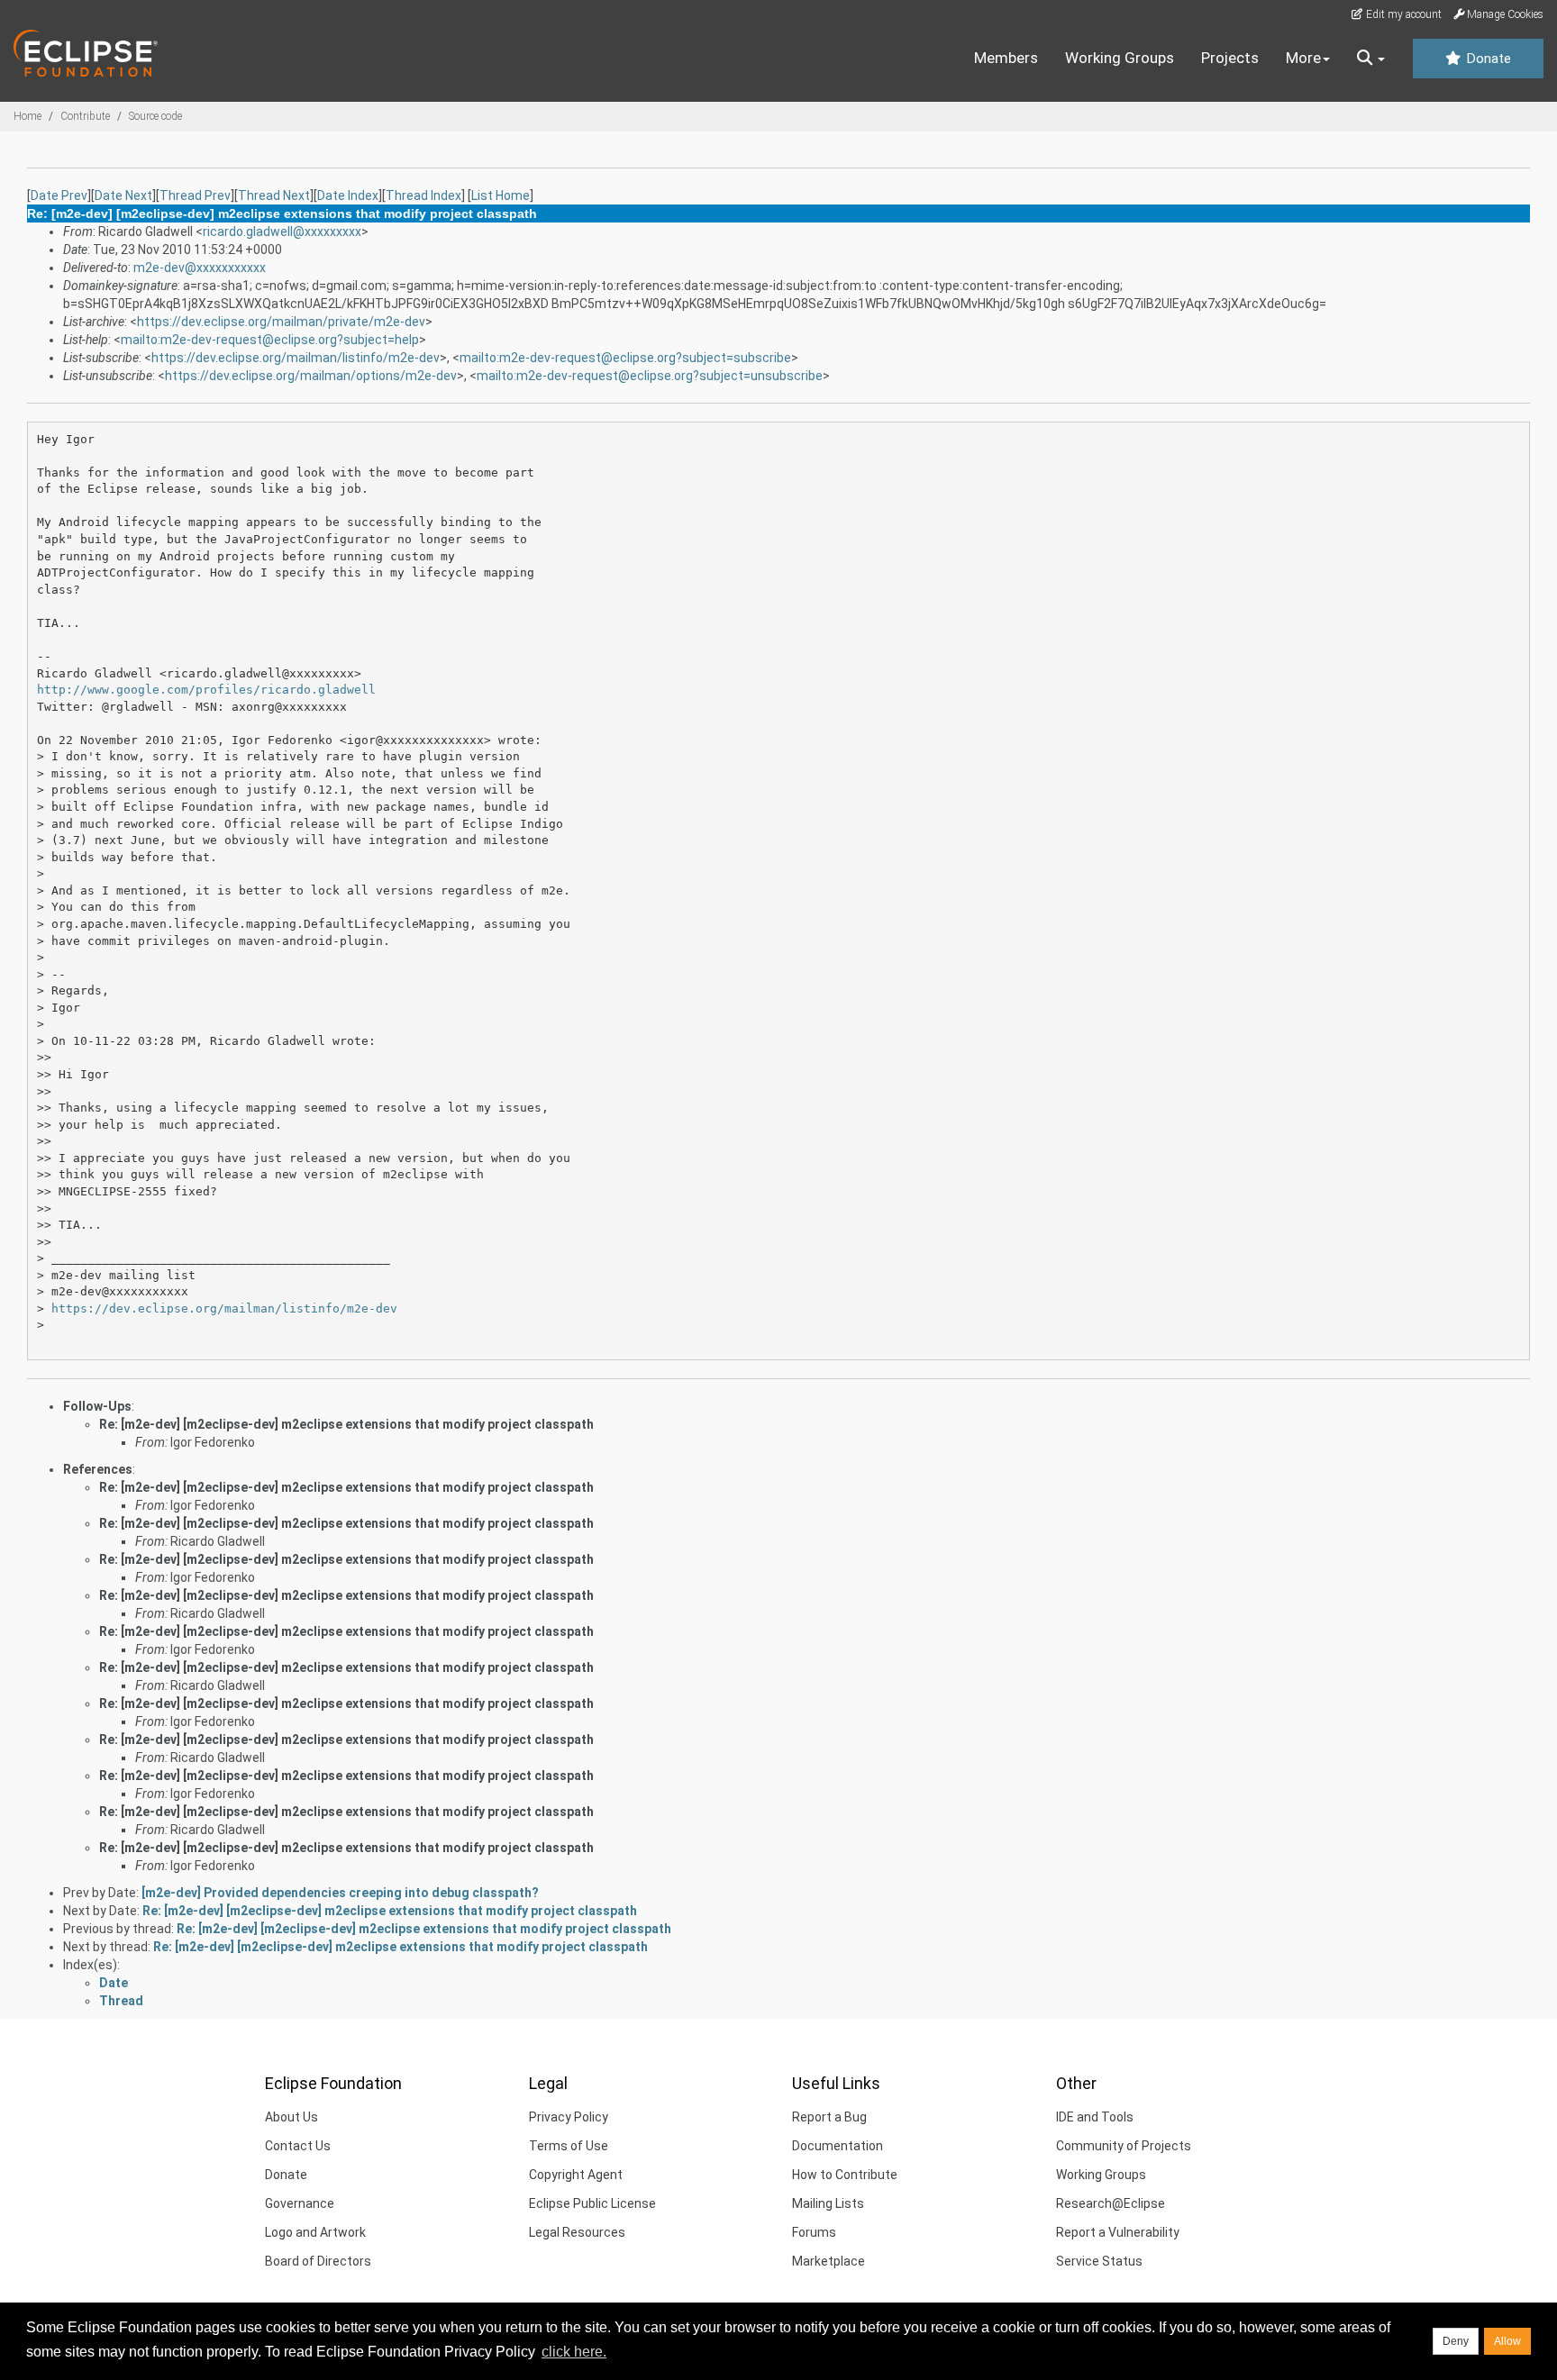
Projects (1230, 58)
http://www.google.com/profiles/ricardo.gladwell (206, 690)
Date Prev (59, 195)
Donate (1487, 59)
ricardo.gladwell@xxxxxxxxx (282, 232)
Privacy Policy (569, 2117)
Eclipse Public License (592, 2203)
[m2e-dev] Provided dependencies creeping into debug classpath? (340, 1893)
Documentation (838, 2146)
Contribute (85, 116)
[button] (1371, 59)
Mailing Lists (828, 2203)
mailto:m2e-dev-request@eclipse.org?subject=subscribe (625, 358)
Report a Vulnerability (1118, 2232)
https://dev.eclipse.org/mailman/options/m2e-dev (311, 376)
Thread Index (423, 195)
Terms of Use (569, 2146)
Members (1006, 58)
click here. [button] (574, 2352)
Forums (814, 2232)
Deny (1456, 2341)
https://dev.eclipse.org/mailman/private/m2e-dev (281, 322)
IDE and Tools (1095, 2117)
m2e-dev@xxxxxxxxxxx (200, 268)
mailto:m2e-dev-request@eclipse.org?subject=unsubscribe (650, 376)
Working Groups (1120, 58)
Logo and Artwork (315, 2232)
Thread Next (274, 195)
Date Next (123, 195)
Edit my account (1402, 14)
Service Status (1099, 2261)
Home (27, 116)
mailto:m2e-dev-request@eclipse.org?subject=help (270, 340)
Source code (155, 116)
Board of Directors (318, 2261)
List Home (501, 195)
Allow (1507, 2341)
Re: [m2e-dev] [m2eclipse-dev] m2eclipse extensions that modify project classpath (346, 1424)
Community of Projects (1124, 2146)
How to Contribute (845, 2175)
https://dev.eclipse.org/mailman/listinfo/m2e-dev (296, 358)
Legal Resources (577, 2232)
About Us (291, 2117)
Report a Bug (829, 2117)
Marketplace (829, 2261)
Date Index (348, 195)
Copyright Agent (576, 2175)
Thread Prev (195, 195)
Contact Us (298, 2146)
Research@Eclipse (1111, 2203)
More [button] (1303, 58)
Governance (300, 2203)
